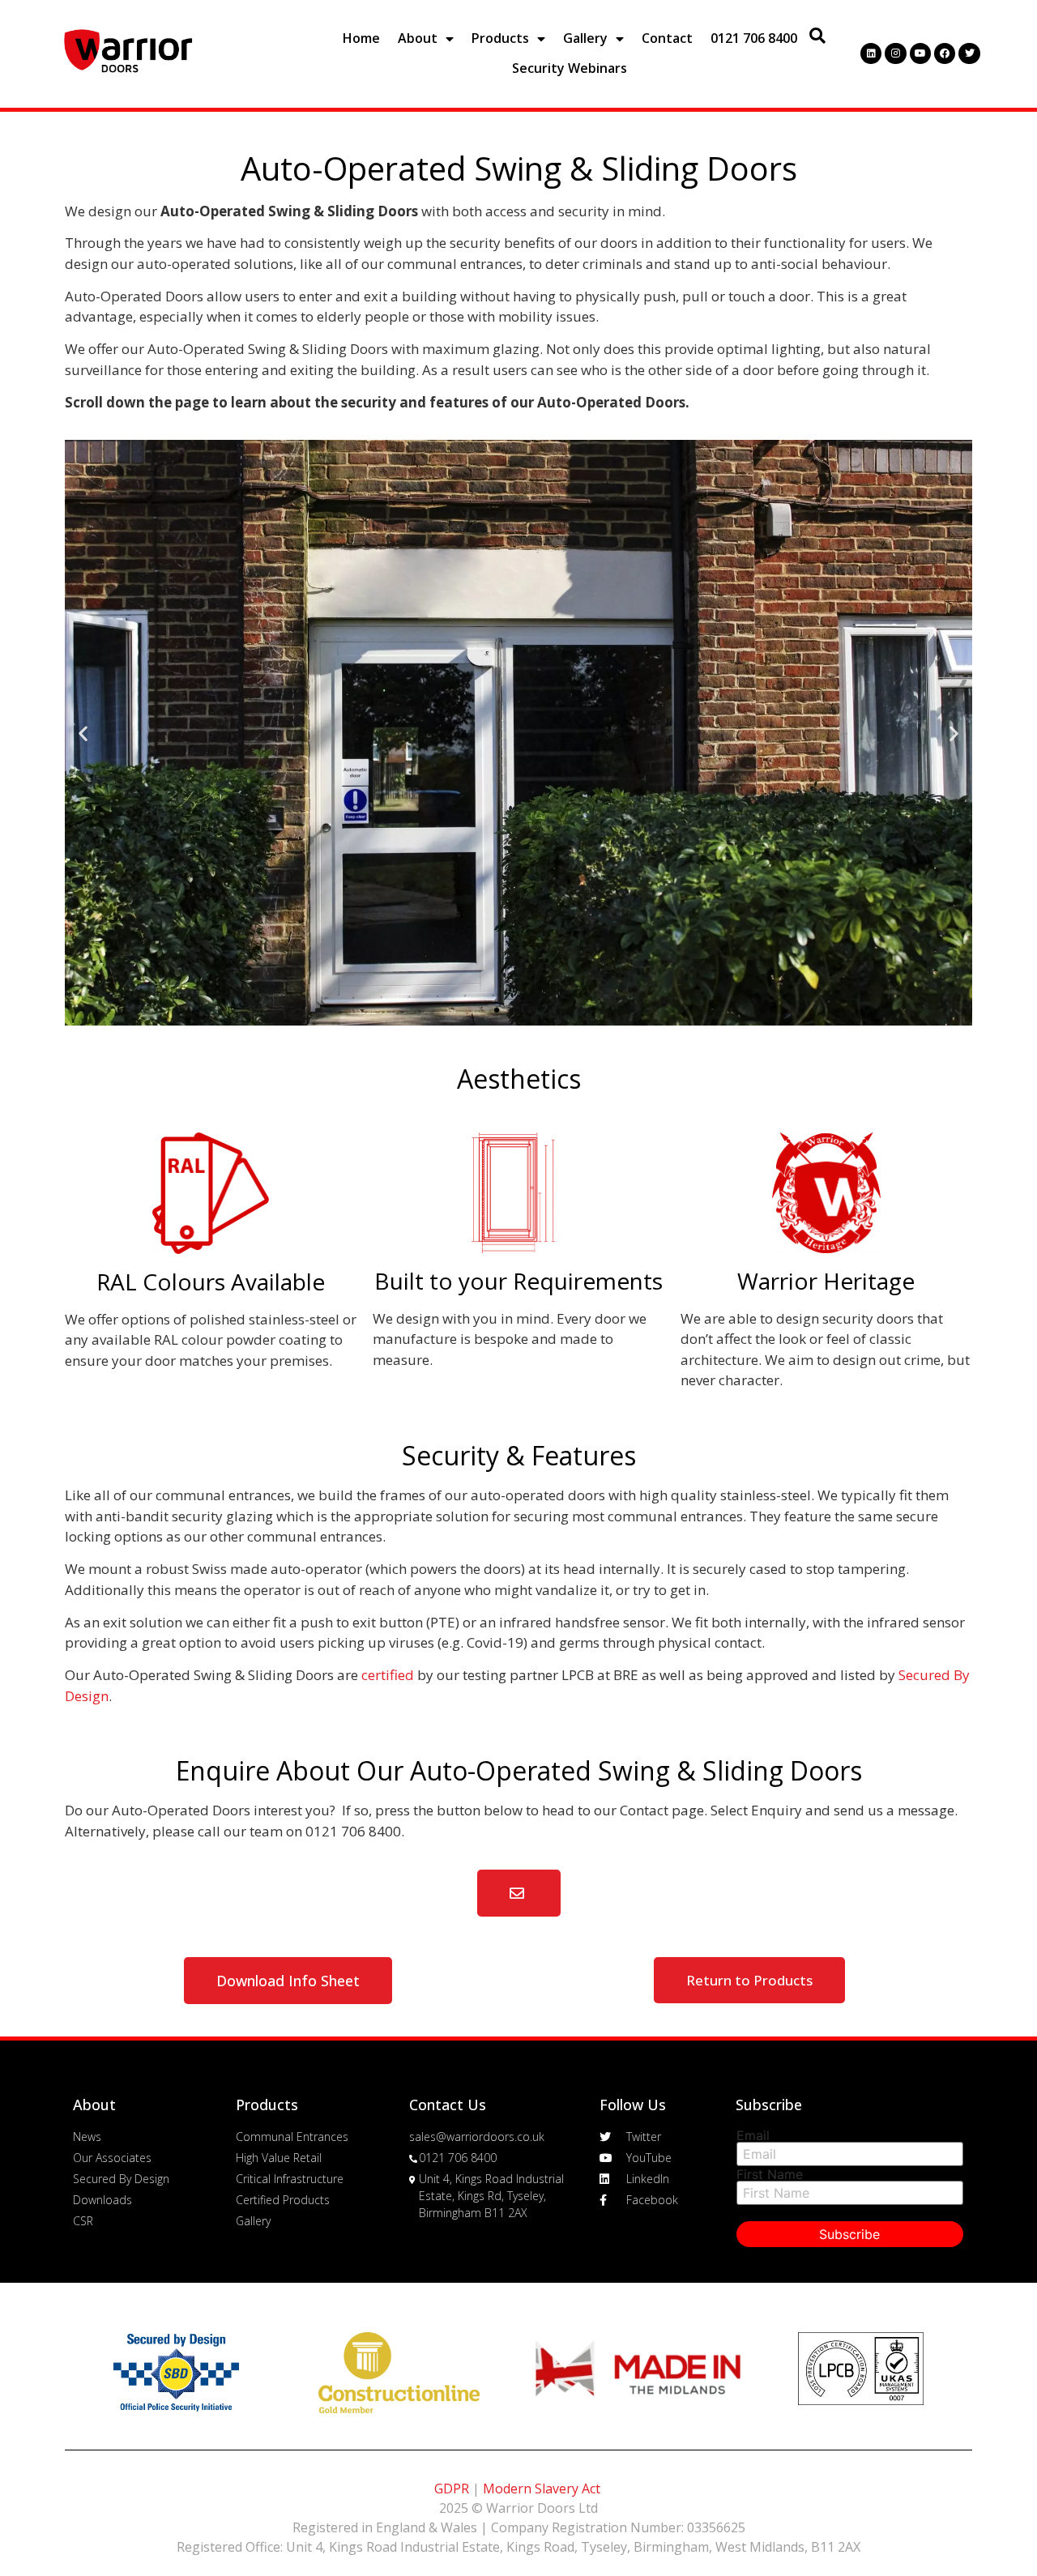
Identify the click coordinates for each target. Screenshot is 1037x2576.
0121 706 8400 (754, 38)
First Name (770, 2174)
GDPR (452, 2489)
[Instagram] (895, 53)
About (418, 38)
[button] (497, 1010)
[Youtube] (920, 53)
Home (361, 38)
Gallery (585, 38)
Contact (667, 38)
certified (388, 1675)
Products (500, 38)
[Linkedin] (871, 53)
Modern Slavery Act (542, 2489)
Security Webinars (570, 68)
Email (753, 2135)
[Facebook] (945, 53)
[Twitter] (969, 53)
